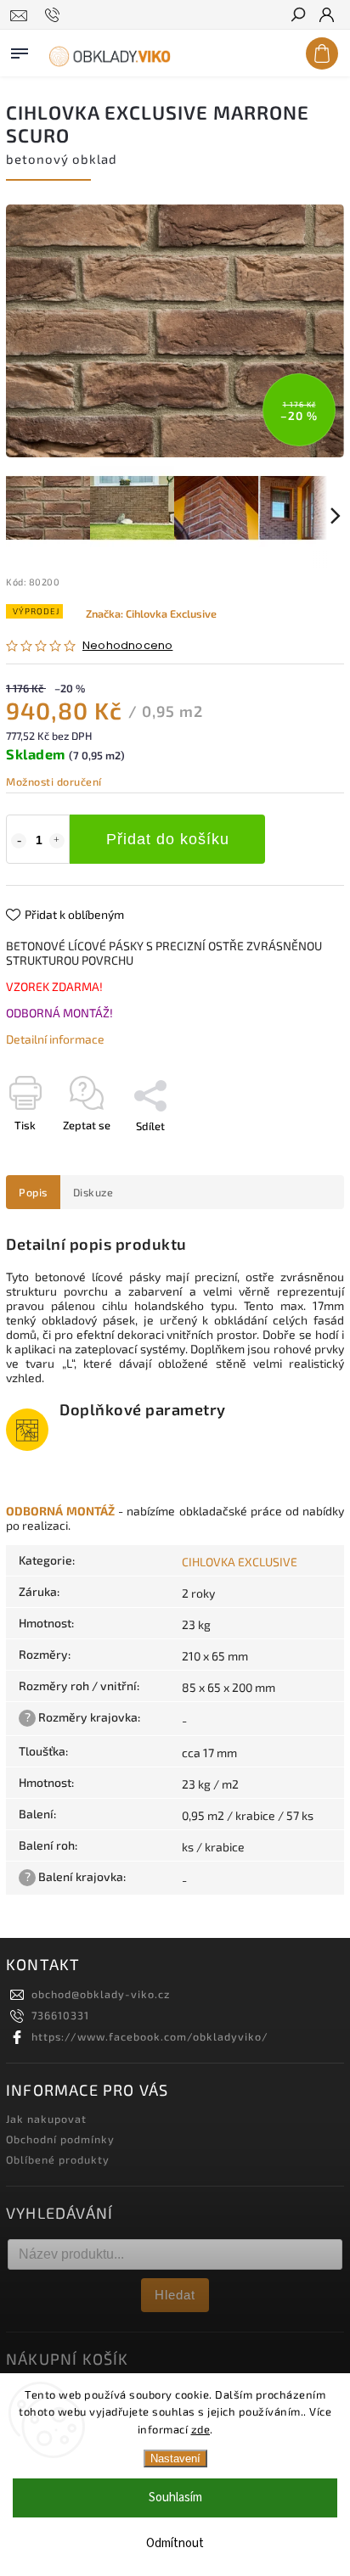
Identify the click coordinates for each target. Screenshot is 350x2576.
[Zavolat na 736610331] (55, 15)
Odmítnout (175, 2543)
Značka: (151, 613)
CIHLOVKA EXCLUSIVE (240, 1562)
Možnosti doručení (54, 781)
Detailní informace (55, 1039)
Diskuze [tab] (93, 1192)
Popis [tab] (33, 1192)
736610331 (60, 2015)
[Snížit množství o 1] (19, 841)
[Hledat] (297, 16)
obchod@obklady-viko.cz (101, 1994)
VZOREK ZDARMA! (54, 986)
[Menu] (20, 50)
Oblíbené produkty (58, 2159)
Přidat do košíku (168, 839)
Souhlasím (175, 2498)
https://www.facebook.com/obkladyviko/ (150, 2036)
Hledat (175, 2295)
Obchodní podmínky (60, 2139)
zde (201, 2429)
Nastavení (175, 2458)
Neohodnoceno (127, 646)
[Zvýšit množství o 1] (57, 841)
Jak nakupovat (46, 2119)
